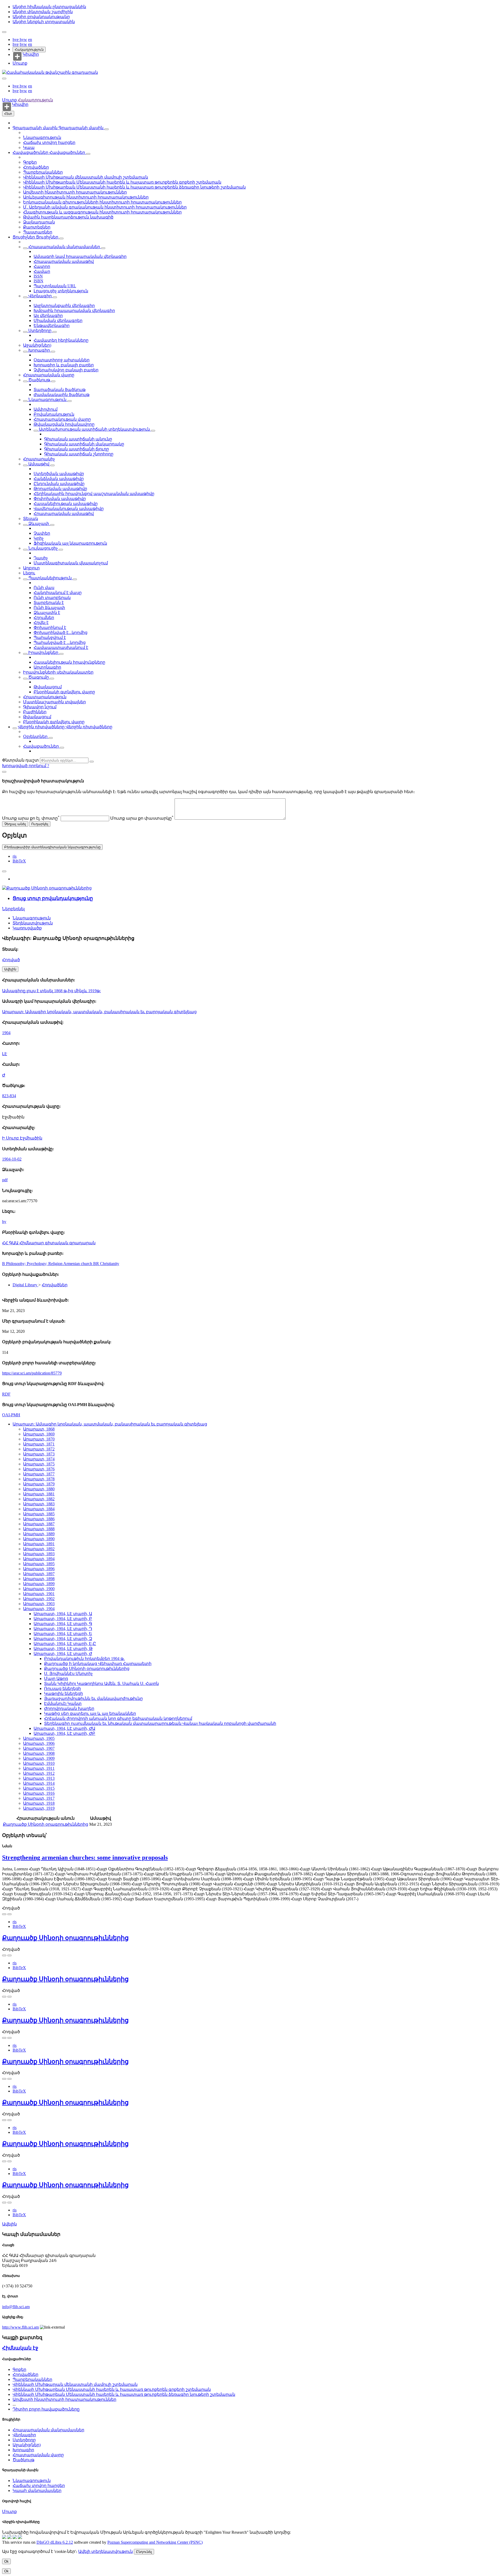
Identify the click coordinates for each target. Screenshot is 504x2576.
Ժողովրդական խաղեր (69, 1708)
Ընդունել (144, 2552)
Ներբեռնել (13, 909)
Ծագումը (39, 677)
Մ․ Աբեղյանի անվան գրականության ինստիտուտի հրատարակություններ (105, 207)
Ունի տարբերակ (52, 598)
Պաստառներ (38, 232)
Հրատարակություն (45, 697)
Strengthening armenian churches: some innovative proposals (85, 1857)
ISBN (38, 281)
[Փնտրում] (92, 762)
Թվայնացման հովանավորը (64, 424)
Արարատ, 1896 (39, 1569)
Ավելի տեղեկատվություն (106, 2551)
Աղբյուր (31, 568)
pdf (5, 1180)
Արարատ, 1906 (39, 1743)
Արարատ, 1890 (39, 1539)
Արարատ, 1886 (39, 1519)
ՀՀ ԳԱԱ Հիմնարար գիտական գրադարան (49, 1243)
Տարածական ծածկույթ (60, 390)
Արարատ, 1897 (39, 1574)
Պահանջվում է (50, 638)
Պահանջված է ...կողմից (60, 642)
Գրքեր (30, 162)
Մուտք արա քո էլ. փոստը (31, 818)
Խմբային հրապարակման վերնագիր (74, 311)
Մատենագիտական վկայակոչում (71, 563)
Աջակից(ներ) (37, 345)
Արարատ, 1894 (39, 1559)
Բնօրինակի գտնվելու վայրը (64, 692)
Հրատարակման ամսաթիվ (64, 514)
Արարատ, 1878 (39, 1479)
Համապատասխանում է (61, 647)
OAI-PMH (11, 1415)
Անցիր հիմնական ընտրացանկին (49, 7)
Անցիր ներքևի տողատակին (44, 22)
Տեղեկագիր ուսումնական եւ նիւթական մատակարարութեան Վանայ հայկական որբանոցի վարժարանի (160, 1723)
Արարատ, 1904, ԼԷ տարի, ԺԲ (64, 1733)
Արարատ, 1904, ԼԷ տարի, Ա (63, 1614)
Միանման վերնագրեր (58, 321)
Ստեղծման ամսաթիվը (59, 474)
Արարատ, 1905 (39, 1738)
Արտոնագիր (47, 667)
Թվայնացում (48, 687)
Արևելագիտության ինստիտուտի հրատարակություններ (86, 197)
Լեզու (29, 573)
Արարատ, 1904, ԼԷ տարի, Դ (63, 1629)
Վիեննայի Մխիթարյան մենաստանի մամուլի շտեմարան (86, 177)
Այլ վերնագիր (48, 316)
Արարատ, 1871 (39, 1444)
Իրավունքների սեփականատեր (58, 672)
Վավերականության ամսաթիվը (69, 509)
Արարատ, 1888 (39, 1529)
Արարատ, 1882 (39, 1499)
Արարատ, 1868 (39, 1429)
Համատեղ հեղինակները (61, 340)
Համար (42, 271)
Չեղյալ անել (15, 824)
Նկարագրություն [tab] (32, 918)
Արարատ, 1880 (39, 1489)
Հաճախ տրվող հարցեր (49, 142)
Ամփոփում (46, 409)
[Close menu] (4, 79)
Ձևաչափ (39, 524)
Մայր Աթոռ (56, 1679)
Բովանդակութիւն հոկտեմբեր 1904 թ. (84, 1659)
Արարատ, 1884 (39, 1509)
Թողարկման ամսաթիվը (60, 489)
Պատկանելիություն (50, 578)
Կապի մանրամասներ (37, 2491)
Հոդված (11, 960)
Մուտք (20, 63)
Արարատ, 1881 (39, 1494)
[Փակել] (4, 772)
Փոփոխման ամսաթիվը (60, 499)
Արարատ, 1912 (39, 1773)
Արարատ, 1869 (39, 1434)
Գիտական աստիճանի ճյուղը (77, 449)
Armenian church (78, 1264)
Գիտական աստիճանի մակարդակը (84, 444)
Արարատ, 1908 (39, 1753)
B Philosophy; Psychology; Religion (33, 1264)
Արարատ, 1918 (39, 1803)
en (30, 40)
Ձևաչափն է (47, 613)
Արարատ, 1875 (39, 1464)
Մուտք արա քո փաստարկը (142, 818)
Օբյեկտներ (36, 737)
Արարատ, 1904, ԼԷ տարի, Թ (63, 1649)
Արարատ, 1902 (39, 1599)
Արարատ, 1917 (39, 1798)
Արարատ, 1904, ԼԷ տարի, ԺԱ (64, 1728)
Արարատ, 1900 (39, 1589)
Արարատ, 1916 (39, 1793)
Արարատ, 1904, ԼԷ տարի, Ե (63, 1634)
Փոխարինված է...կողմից (61, 633)
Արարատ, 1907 (39, 1748)
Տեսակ (31, 519)
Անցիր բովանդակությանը (41, 17)
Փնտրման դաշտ (20, 760)
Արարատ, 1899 (39, 1584)
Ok (6, 2561)
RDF (6, 1394)
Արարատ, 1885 (39, 1514)
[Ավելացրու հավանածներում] (4, 871)
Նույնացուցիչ (43, 548)
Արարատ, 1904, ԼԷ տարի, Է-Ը (65, 1644)
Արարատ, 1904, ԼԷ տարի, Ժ (63, 1654)
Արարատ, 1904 (39, 1609)
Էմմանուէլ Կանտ (63, 1703)
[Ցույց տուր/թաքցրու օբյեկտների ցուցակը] (107, 129)
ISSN (38, 276)
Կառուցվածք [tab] (27, 928)
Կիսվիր (31, 54)
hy (4, 1222)
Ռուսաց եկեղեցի (62, 1688)
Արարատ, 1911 (39, 1768)
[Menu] (4, 32)
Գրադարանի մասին (36, 128)
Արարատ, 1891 (39, 1544)
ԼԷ (5, 1054)
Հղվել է (41, 623)
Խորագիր (39, 350)
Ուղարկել (40, 824)
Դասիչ (41, 558)
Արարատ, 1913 (39, 1778)
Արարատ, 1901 (39, 1594)
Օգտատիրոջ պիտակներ (62, 360)
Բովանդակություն (54, 414)
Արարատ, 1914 (39, 1783)
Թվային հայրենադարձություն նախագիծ (68, 217)
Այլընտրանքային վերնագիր (64, 306)
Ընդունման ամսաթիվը (59, 484)
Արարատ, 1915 (39, 1788)
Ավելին (9, 2224)
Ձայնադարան (39, 222)
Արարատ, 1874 (39, 1459)
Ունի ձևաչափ (49, 608)
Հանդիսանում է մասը (58, 593)
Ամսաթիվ (39, 464)
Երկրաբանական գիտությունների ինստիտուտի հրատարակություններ (102, 202)
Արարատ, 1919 (39, 1808)
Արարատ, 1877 (39, 1474)
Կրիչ (39, 538)
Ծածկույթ (39, 380)
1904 (6, 1033)
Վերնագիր (40, 296)
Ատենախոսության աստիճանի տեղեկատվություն (94, 429)
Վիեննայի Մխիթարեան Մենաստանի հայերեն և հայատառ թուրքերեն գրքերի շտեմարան (122, 182)
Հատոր (42, 266)
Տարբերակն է (49, 603)
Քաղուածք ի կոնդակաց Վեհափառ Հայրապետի (98, 1664)
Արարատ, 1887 (39, 1524)
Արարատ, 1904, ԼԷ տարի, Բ (63, 1619)
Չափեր (42, 533)
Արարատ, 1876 (39, 1469)
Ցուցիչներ (24, 237)
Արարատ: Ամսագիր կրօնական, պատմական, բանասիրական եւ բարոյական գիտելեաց (99, 1012)
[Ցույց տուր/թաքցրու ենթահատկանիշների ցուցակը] (25, 248)
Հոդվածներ (36, 167)
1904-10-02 (12, 1159)
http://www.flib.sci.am (20, 2327)
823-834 (9, 1096)
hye (16, 40)
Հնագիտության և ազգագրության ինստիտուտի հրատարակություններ (102, 212)
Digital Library (25, 1285)
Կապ (29, 147)
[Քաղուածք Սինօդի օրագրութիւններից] (47, 888)
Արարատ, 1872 (39, 1449)
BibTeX (19, 861)
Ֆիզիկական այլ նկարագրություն (70, 543)
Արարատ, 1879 (39, 1484)
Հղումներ (44, 618)
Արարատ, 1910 (39, 1763)
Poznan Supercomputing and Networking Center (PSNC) (155, 2542)
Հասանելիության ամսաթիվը (66, 504)
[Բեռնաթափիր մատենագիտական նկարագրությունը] (9, 1914)
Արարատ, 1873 (39, 1454)
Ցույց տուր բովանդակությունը (53, 898)
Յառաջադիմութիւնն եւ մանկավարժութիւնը (93, 1698)
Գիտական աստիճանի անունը (78, 439)
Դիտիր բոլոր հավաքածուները (46, 2409)
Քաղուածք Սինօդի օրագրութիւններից (87, 1669)
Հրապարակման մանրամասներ (64, 247)
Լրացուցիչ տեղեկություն (61, 291)
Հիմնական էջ (20, 2348)
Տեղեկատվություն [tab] (33, 923)
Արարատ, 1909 (39, 1758)
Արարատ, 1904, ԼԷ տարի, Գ (63, 1624)
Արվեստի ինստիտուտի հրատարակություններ (75, 192)
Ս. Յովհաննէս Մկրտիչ (68, 1674)
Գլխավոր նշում (40, 707)
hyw (23, 40)
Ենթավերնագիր (52, 326)
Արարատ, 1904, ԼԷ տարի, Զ (63, 1639)
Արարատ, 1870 (39, 1439)
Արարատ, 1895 (39, 1564)
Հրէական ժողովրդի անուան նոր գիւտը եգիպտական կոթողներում (118, 1718)
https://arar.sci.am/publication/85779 (32, 1373)
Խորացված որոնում (25, 766)
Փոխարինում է (50, 628)
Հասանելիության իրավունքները (69, 662)
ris (15, 856)
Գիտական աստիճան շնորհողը (79, 454)
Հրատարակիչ (39, 459)
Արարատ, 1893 (39, 1554)
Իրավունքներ (43, 652)
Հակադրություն (29, 50)
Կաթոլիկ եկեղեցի (64, 1693)
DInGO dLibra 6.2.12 (55, 2542)
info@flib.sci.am (16, 2307)
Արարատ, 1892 (39, 1549)
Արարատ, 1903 (39, 1604)
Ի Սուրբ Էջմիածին (22, 1138)
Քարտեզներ (37, 227)
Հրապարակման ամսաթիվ (64, 261)
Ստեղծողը (40, 331)
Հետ (8, 114)
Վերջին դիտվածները (42, 727)
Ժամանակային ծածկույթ (62, 395)
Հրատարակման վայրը (49, 375)
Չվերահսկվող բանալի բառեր (66, 370)
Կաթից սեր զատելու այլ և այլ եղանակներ (90, 1713)
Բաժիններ (35, 712)
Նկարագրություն (42, 137)
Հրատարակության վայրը (62, 419)
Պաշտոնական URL (55, 286)
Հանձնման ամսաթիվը (59, 479)
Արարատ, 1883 (39, 1504)
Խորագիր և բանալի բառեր (64, 365)
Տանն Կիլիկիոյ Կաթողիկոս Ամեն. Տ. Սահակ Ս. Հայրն (101, 1683)
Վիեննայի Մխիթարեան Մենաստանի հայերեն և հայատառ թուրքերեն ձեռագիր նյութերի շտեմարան (134, 187)
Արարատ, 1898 (39, 1579)
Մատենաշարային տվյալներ (54, 702)
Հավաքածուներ (31, 152)
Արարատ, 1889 (39, 1534)
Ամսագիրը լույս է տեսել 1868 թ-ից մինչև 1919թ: (51, 991)
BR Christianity (106, 1264)
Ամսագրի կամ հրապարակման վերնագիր (80, 256)
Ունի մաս (44, 588)
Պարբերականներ (43, 172)
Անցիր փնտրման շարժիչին (43, 12)
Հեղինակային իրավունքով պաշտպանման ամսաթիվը (94, 494)
